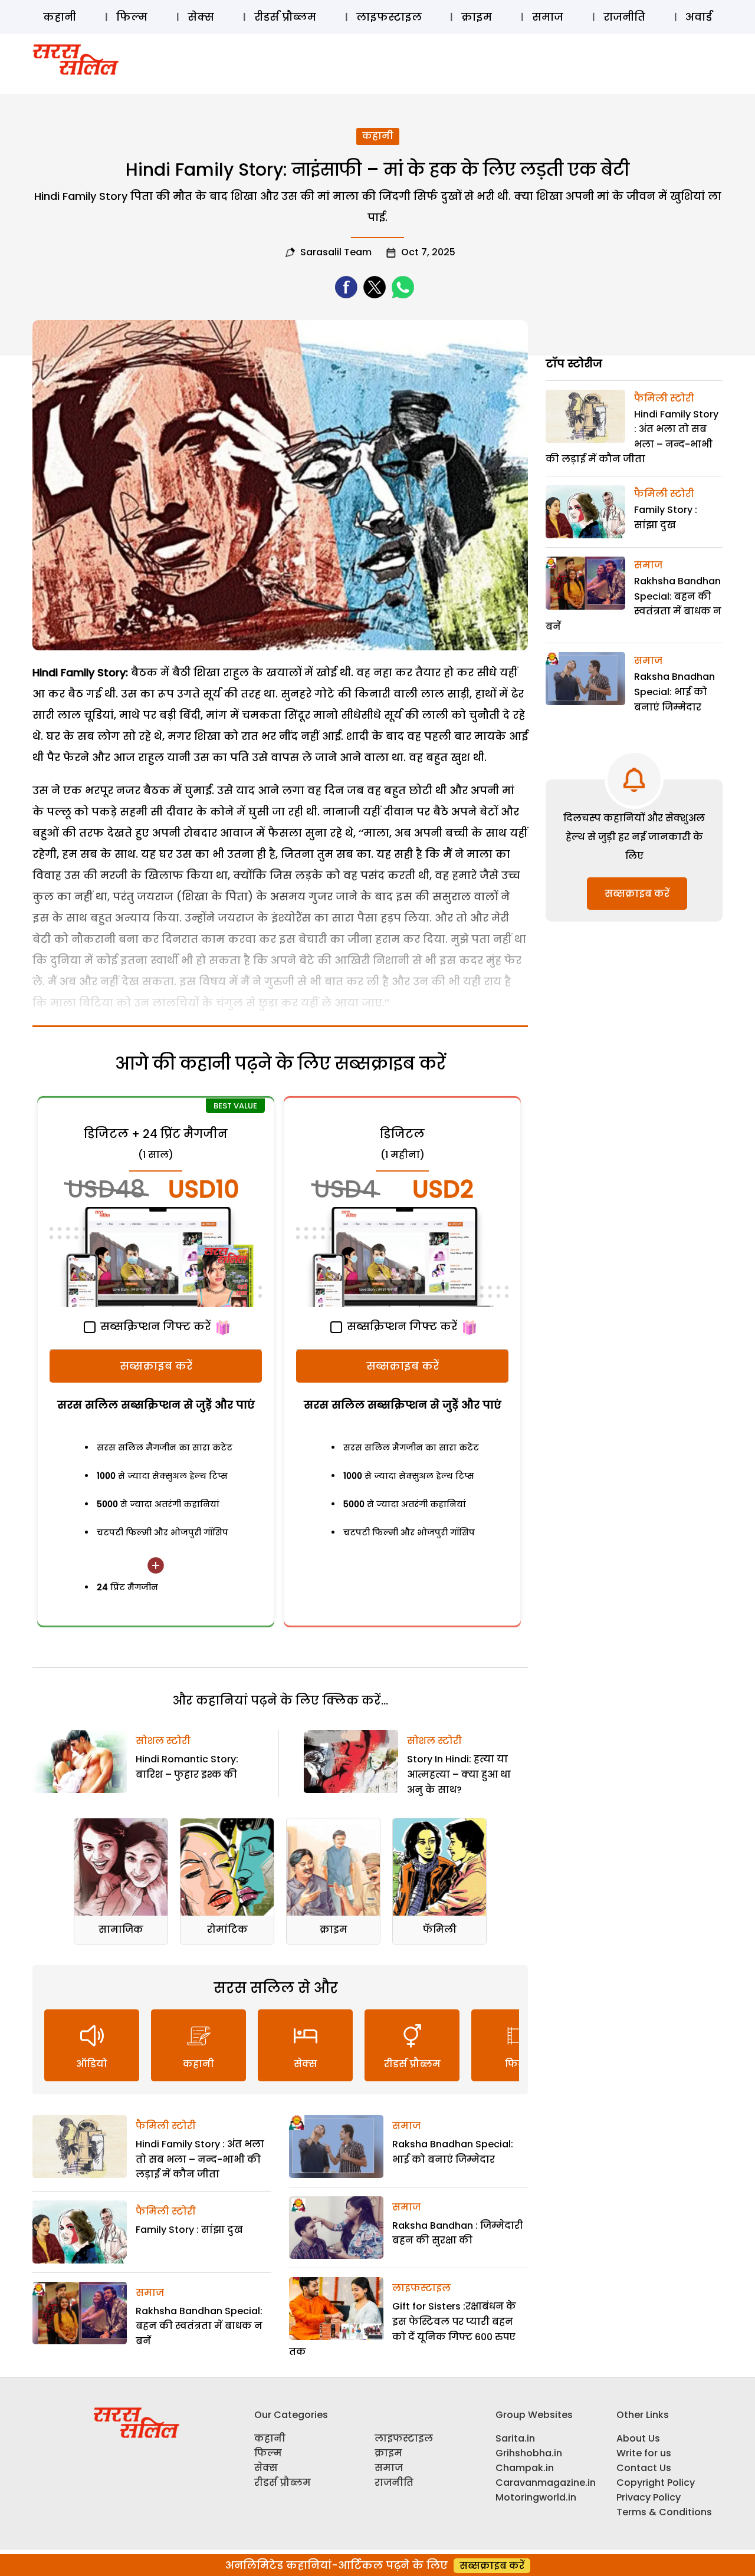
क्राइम (477, 17)
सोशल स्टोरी (163, 1741)
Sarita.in (515, 2438)
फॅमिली (440, 1929)
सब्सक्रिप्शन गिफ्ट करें (154, 1326)
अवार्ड (699, 17)
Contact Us (644, 2468)
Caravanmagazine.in (546, 2483)
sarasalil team (336, 252)
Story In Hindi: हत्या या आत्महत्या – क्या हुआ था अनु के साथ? (459, 1774)
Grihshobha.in (529, 2453)
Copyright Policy (656, 2483)
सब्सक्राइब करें (156, 1366)
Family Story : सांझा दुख (189, 2230)
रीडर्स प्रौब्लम (285, 17)
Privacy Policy (649, 2497)
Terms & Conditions (664, 2512)
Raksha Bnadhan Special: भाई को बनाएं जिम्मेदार (674, 692)
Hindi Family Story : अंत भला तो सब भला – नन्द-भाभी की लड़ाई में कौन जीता (200, 2159)
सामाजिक (121, 1929)
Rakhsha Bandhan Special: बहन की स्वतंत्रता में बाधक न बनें (199, 2326)
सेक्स (201, 17)
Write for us (644, 2453)
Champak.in (525, 2468)
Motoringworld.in (536, 2497)
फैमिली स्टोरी (166, 2126)
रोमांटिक (227, 1929)
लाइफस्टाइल (389, 17)
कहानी (60, 17)
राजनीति (624, 17)
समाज (548, 17)
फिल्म (132, 17)
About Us (638, 2438)
